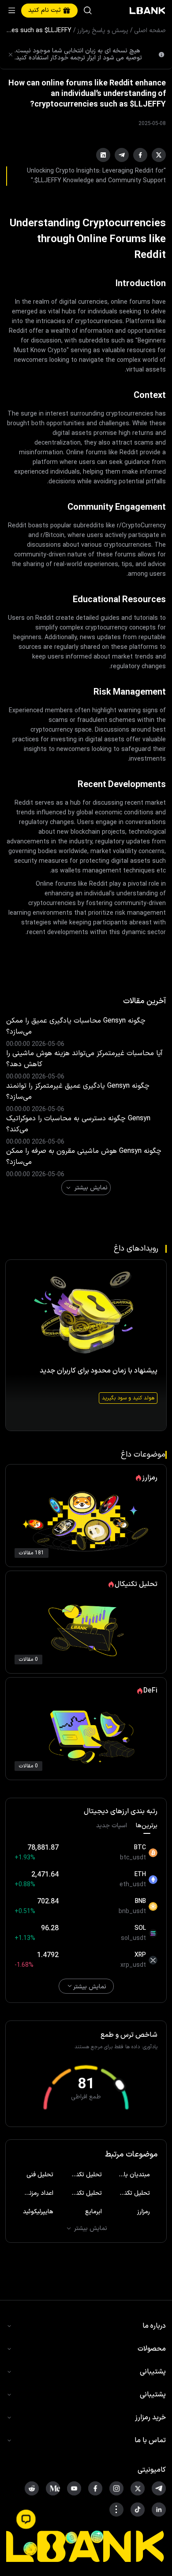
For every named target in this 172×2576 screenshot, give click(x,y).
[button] (26, 2519)
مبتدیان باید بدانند (131, 2175)
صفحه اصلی (150, 31)
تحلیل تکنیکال (84, 2175)
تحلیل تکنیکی (133, 2193)
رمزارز (144, 2212)
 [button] (88, 11)
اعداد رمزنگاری (36, 2193)
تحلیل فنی (40, 2175)
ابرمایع (93, 2212)
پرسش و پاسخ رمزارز (103, 31)
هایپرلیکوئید (38, 2212)
